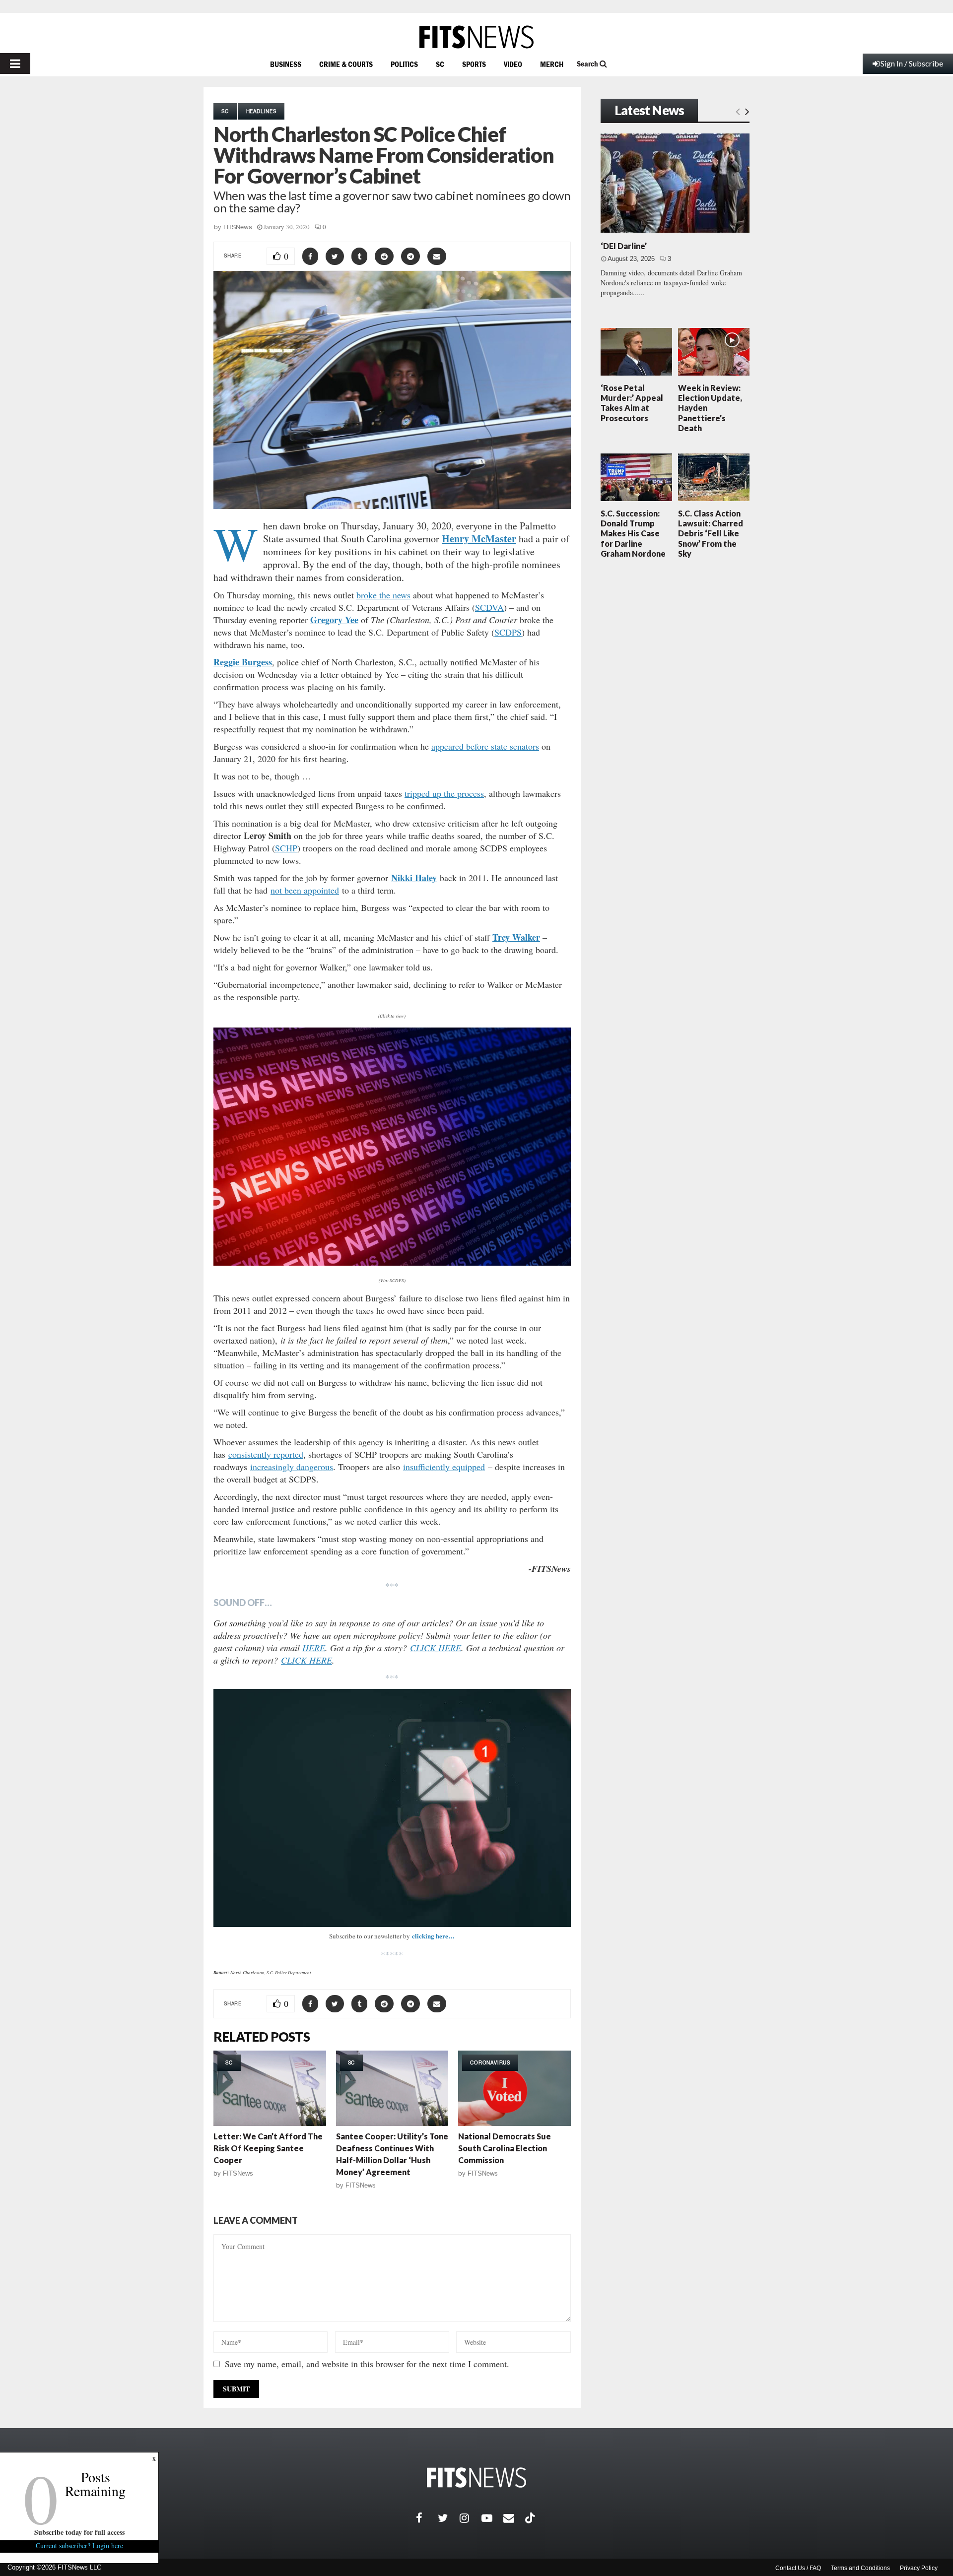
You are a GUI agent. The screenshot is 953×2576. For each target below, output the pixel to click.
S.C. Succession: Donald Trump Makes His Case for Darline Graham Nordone (633, 533)
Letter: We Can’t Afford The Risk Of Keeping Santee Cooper (268, 2148)
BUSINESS (286, 64)
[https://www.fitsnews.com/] (476, 37)
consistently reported (266, 1454)
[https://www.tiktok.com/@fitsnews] (531, 2518)
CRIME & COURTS (346, 64)
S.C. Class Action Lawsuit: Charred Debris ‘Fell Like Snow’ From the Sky (711, 533)
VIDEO (513, 64)
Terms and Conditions (860, 2568)
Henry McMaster (479, 539)
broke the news (383, 595)
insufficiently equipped (444, 1467)
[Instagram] (471, 2518)
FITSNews (238, 227)
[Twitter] (449, 2518)
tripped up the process (444, 793)
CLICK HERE (436, 1648)
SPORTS (474, 64)
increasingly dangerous (292, 1467)
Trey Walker (516, 937)
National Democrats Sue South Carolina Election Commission (505, 2148)
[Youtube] (492, 2518)
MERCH (552, 64)
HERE (314, 1648)
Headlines (261, 111)
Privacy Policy (919, 2568)
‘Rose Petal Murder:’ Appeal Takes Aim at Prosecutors (632, 403)
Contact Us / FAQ (798, 2568)
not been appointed (305, 890)
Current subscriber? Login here (79, 2545)
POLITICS (404, 64)
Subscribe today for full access (79, 2532)
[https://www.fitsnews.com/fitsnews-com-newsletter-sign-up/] (392, 1808)
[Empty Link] (738, 111)
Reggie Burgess (243, 662)
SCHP (286, 848)
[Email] (514, 2518)
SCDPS (508, 632)
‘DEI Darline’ (624, 246)
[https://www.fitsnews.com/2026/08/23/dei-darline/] (675, 183)
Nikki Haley (414, 878)
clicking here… (433, 1936)
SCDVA (489, 607)
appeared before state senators (485, 746)
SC (440, 64)
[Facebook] (427, 2518)
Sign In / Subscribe (912, 63)
